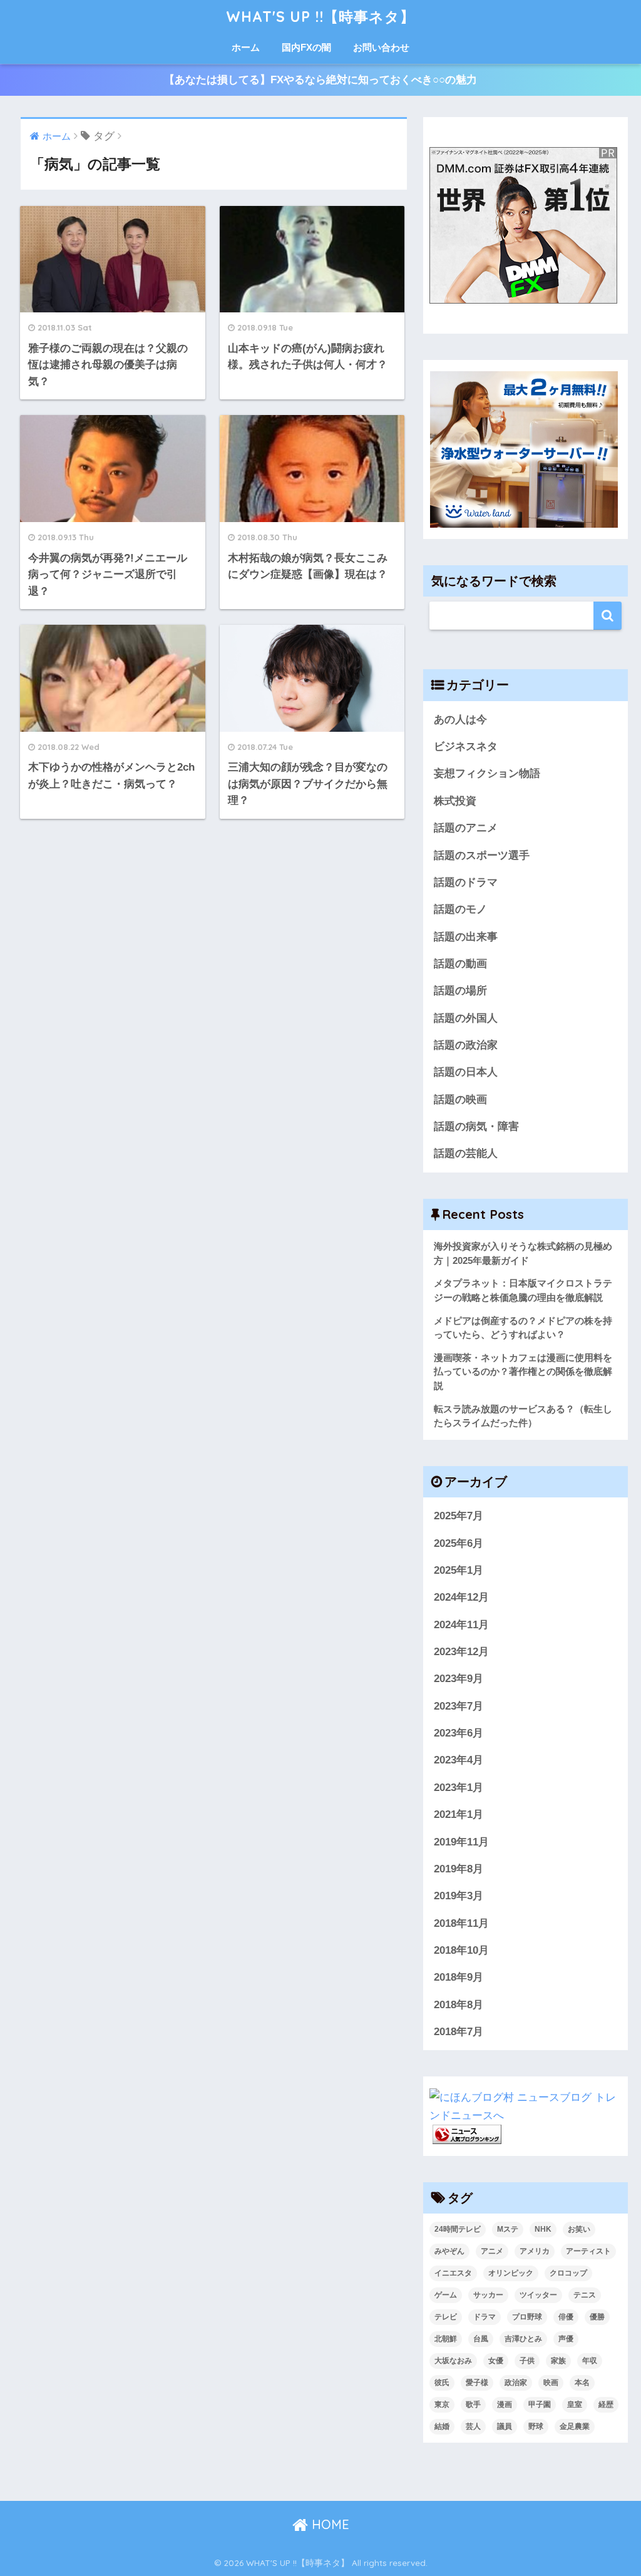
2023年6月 (459, 1733)
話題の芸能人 (466, 1153)
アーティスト (588, 2251)
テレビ (446, 2317)
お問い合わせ (381, 47)
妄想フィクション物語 (487, 773)
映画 (551, 2383)
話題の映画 (460, 1100)
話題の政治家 (466, 1045)
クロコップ (568, 2273)
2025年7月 (459, 1516)
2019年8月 (459, 1869)
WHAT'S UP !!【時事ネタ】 (320, 17)
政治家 (516, 2383)
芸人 (473, 2426)
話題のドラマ (466, 882)
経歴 (606, 2404)
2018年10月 (461, 1950)
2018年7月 (459, 2032)
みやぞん (449, 2251)
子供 (527, 2361)
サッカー (488, 2295)
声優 (566, 2339)
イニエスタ (453, 2273)
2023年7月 (459, 1706)
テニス (585, 2295)
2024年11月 (461, 1625)
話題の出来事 (466, 937)
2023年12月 (461, 1652)
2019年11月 (461, 1842)
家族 (558, 2361)
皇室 (575, 2404)
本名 (582, 2383)
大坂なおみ (453, 2361)
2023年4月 (459, 1760)
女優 (496, 2361)
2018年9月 (459, 1977)
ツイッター (538, 2295)
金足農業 (575, 2426)
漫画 (505, 2404)
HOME (329, 2524)
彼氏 (442, 2383)
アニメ (492, 2251)
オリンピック (511, 2273)
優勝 (597, 2317)
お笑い (579, 2229)
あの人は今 (460, 720)
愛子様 (477, 2383)
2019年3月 (459, 1896)
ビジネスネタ (466, 747)
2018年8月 (459, 2005)
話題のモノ (460, 909)
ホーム (246, 47)
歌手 (473, 2404)
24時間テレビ (458, 2229)
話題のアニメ (466, 828)
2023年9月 (459, 1679)
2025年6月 (459, 1543)
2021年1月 (459, 1814)
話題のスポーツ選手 (482, 855)
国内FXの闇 (306, 47)
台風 (481, 2339)
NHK (543, 2229)
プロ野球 (527, 2317)
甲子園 (540, 2404)
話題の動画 (460, 964)
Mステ (508, 2229)
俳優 (566, 2317)
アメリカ (535, 2251)
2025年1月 (459, 1570)
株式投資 (455, 801)
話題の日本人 (466, 1072)
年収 (590, 2361)
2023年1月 (459, 1788)
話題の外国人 (466, 1018)
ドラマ (485, 2317)
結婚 (442, 2426)
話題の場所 (460, 991)
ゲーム (446, 2295)
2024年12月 (461, 1597)
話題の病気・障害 (476, 1126)
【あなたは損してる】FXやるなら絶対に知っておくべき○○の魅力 (320, 80)
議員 (505, 2426)
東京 (442, 2404)
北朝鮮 (446, 2339)
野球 (536, 2426)
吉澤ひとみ (523, 2339)
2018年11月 (461, 1923)
